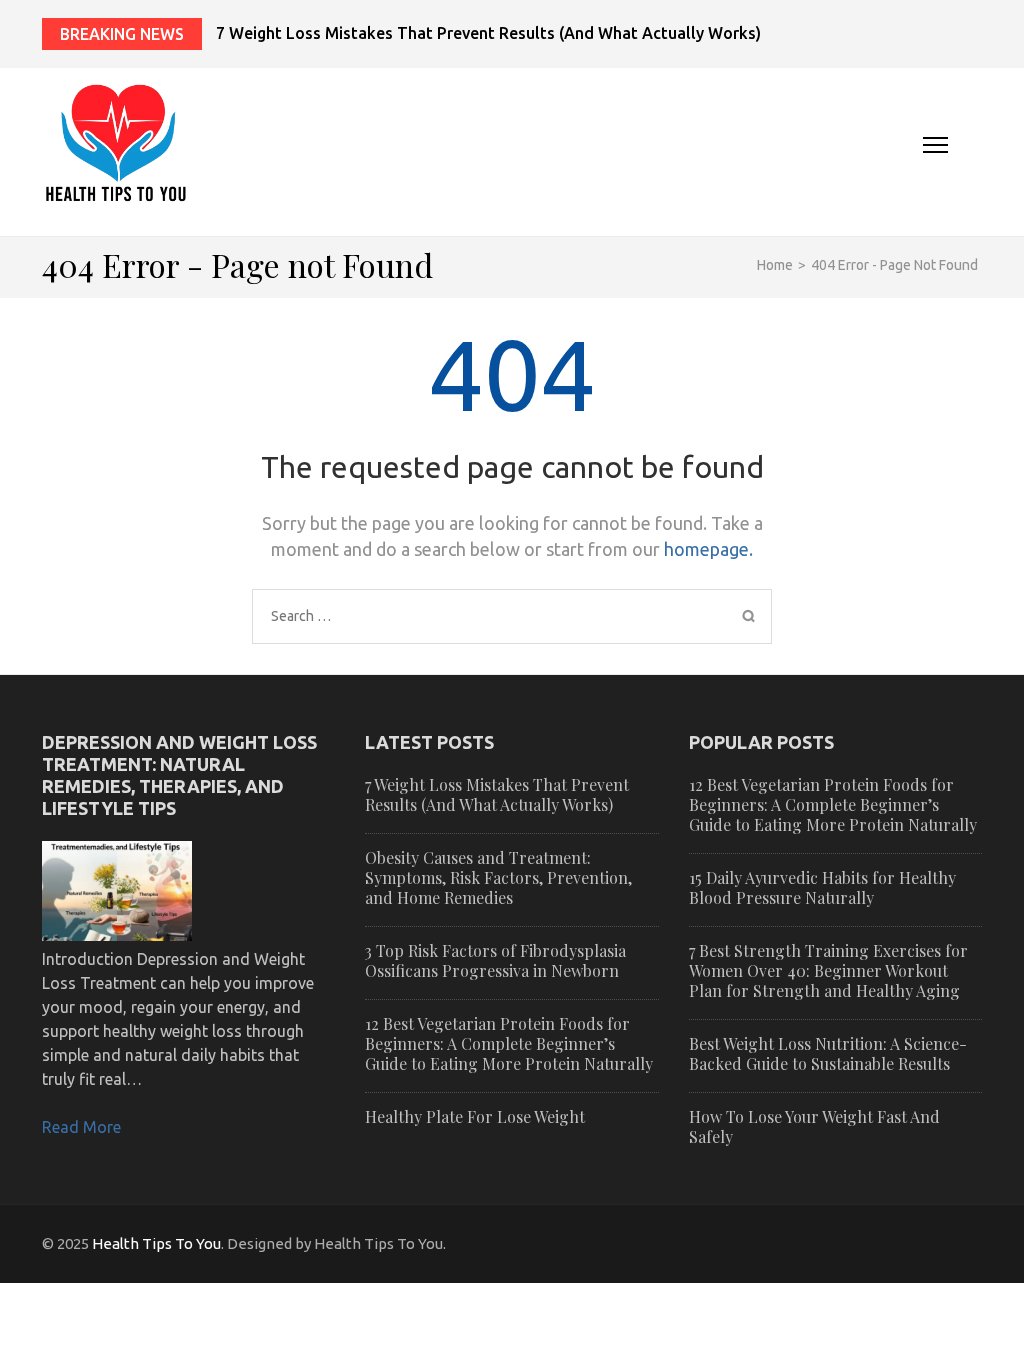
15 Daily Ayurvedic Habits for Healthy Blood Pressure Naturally (822, 887)
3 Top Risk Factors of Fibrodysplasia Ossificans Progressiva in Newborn (495, 960)
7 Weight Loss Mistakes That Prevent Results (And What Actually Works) (488, 33)
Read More (81, 1127)
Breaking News (122, 34)
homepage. (708, 549)
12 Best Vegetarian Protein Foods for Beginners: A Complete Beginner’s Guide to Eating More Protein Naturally (509, 1043)
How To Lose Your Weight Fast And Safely (814, 1126)
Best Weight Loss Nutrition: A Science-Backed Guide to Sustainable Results (828, 1053)
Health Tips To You (156, 1243)
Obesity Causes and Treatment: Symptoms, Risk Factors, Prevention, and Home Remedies (498, 877)
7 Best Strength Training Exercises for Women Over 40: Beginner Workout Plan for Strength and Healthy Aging (828, 970)
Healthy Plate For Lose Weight (475, 1116)
